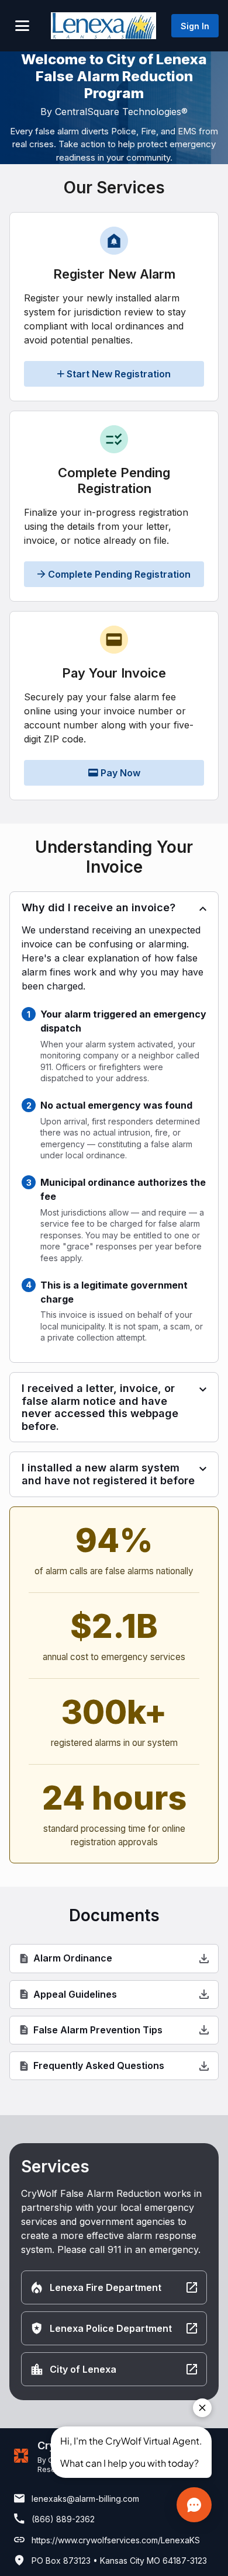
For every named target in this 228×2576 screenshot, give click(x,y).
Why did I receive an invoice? (99, 907)
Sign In (195, 26)
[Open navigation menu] (22, 26)
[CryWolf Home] (103, 25)
